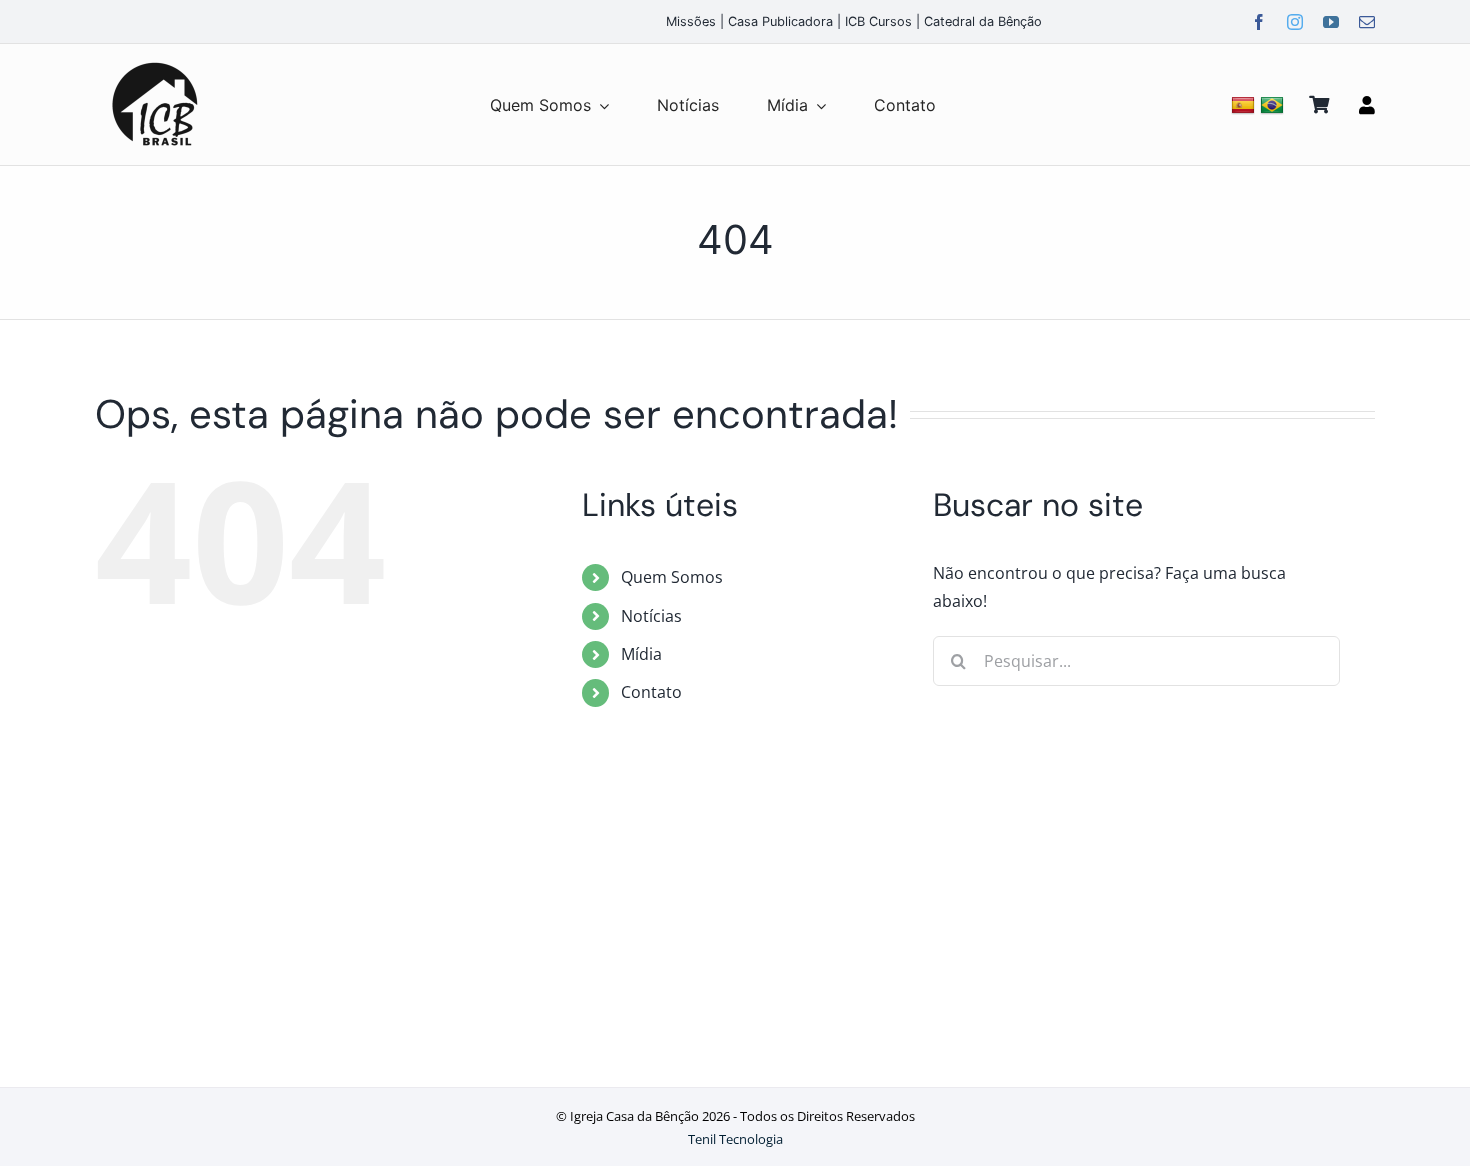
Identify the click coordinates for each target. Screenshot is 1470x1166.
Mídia (641, 654)
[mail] (1367, 22)
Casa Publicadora (780, 21)
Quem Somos (672, 577)
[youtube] (1331, 22)
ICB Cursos (878, 21)
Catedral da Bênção (983, 21)
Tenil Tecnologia (735, 1139)
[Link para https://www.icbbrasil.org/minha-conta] (1367, 105)
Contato (651, 692)
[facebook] (1259, 22)
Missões (691, 21)
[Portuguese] (1274, 104)
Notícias (651, 616)
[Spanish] (1245, 104)
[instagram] (1295, 22)
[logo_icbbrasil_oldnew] (155, 63)
